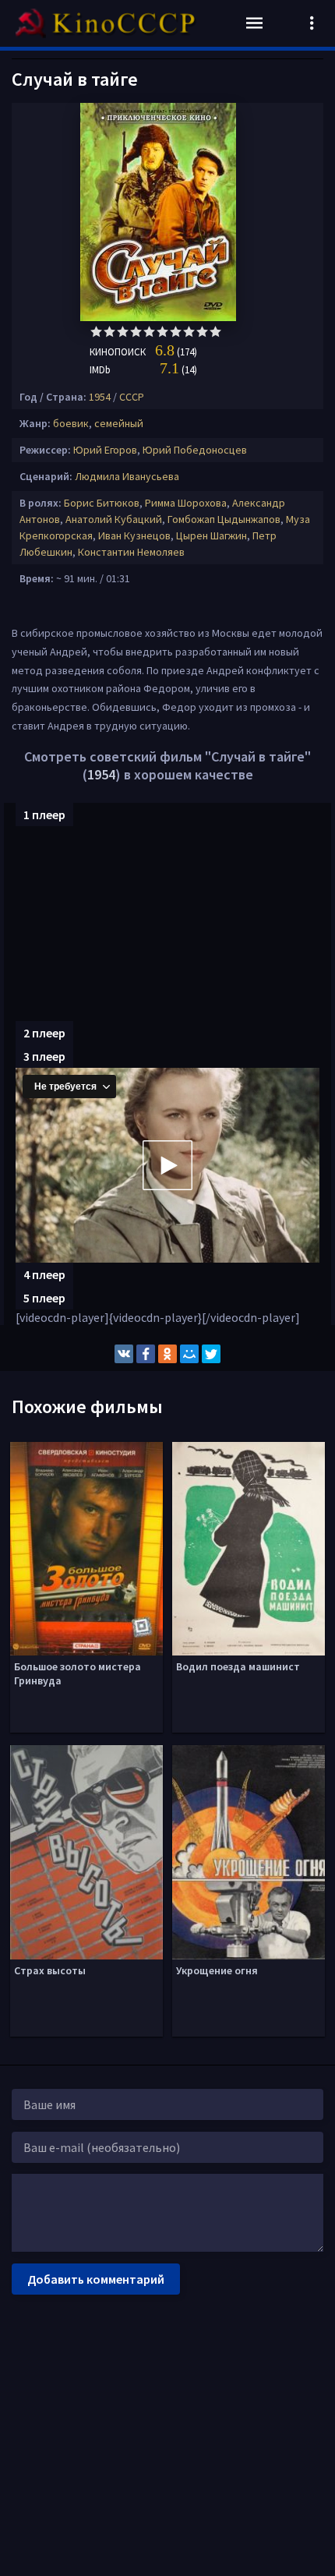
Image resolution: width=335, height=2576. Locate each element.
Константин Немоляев (131, 552)
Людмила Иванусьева (127, 476)
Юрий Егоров (105, 450)
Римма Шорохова (186, 503)
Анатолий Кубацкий (114, 519)
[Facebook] (146, 1354)
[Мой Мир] (189, 1354)
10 (215, 332)
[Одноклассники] (167, 1354)
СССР (132, 397)
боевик (71, 423)
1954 (100, 397)
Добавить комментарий (96, 2279)
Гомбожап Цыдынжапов (224, 519)
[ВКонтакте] (124, 1354)
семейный (119, 423)
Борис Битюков (102, 503)
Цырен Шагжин (212, 535)
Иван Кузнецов (134, 535)
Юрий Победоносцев (195, 450)
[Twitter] (211, 1354)
